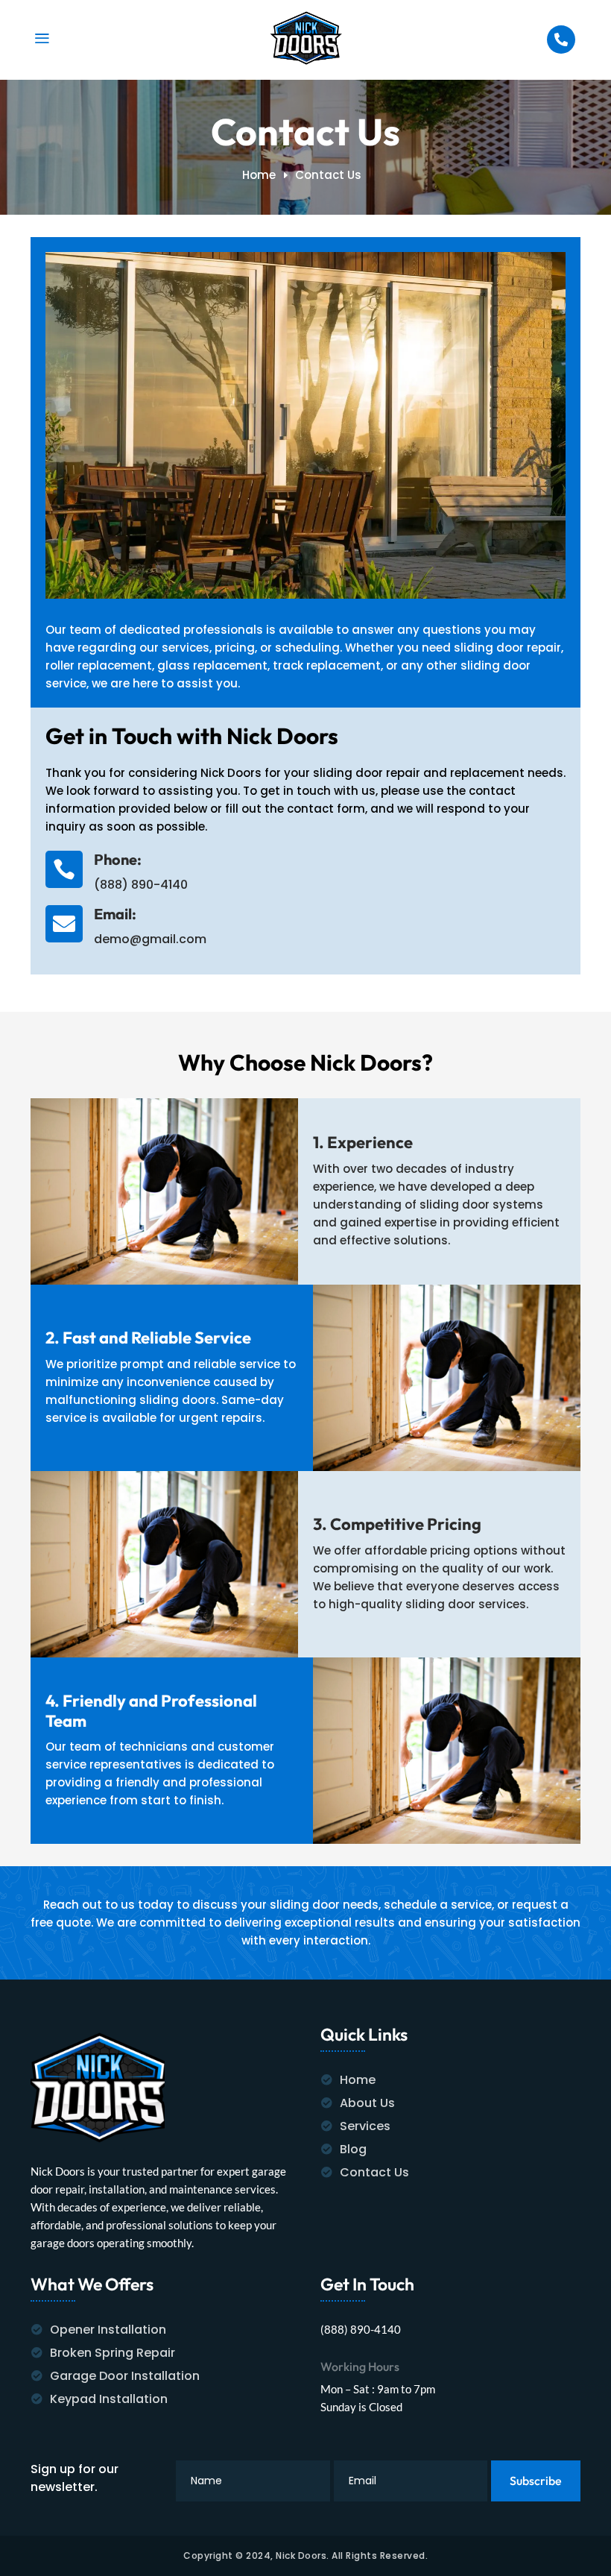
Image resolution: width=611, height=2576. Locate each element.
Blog (353, 2149)
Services (365, 2126)
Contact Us (374, 2172)
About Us (367, 2103)
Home (358, 2080)
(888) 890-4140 (141, 885)
